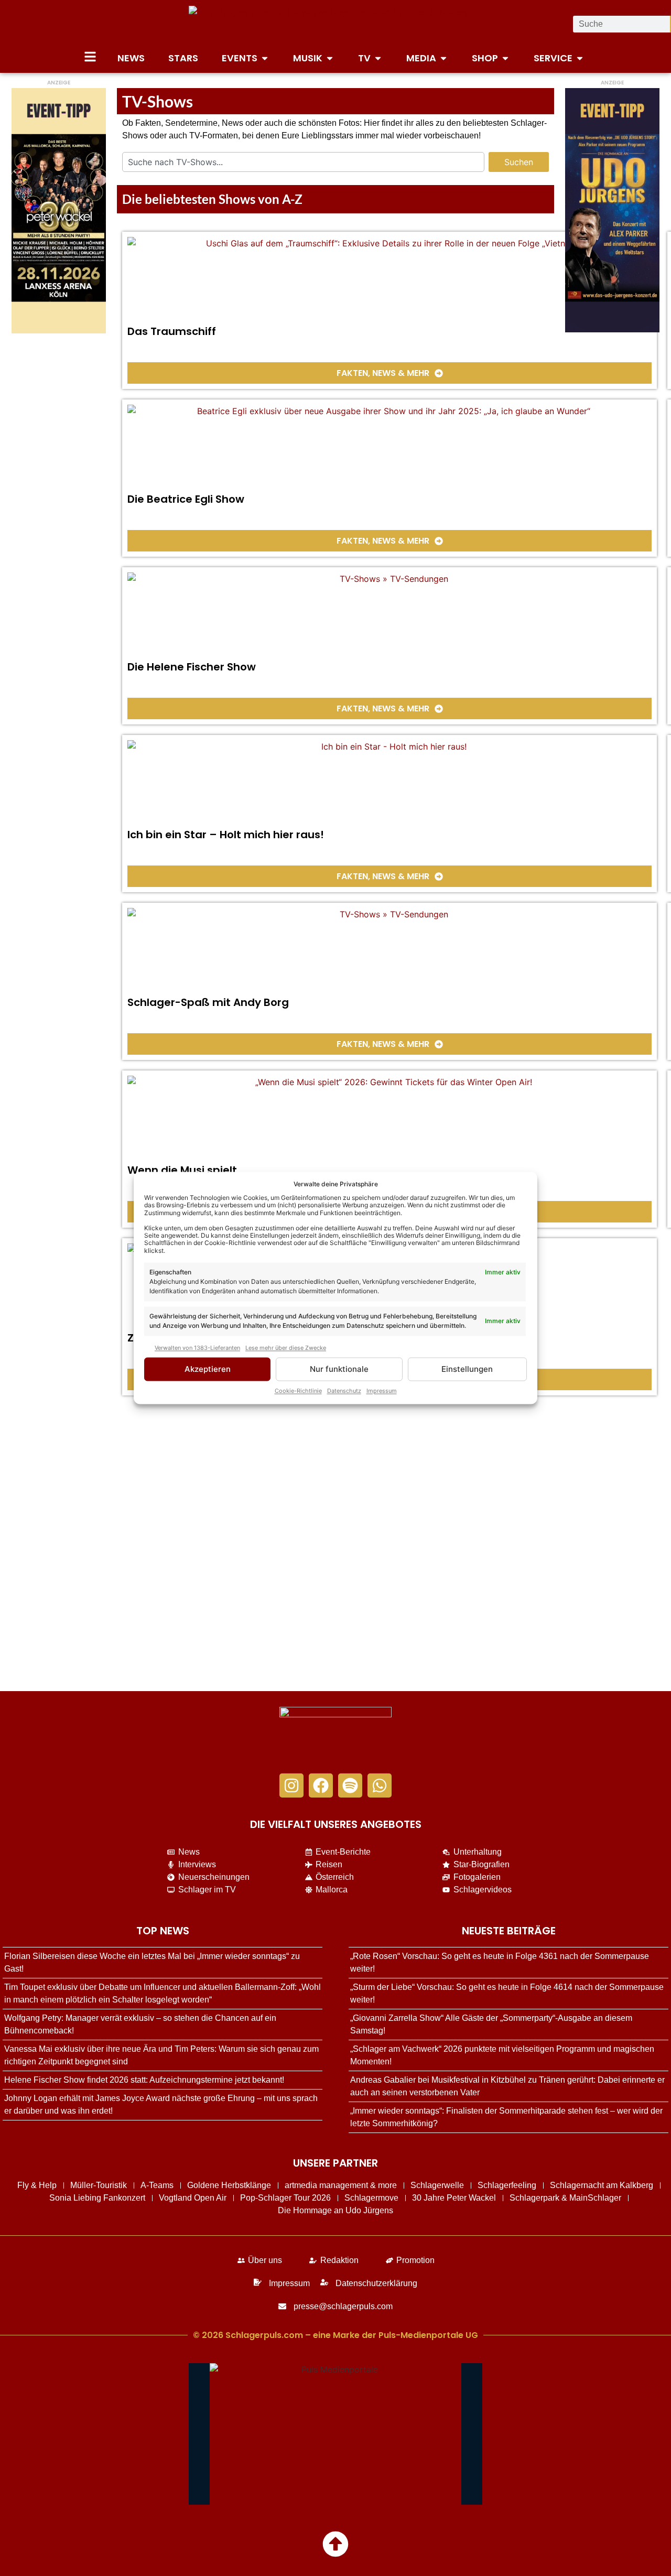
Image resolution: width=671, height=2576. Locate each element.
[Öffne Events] (265, 58)
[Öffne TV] (378, 58)
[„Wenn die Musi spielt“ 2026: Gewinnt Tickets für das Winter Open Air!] (389, 1118)
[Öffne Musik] (330, 58)
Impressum (382, 1391)
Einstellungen (467, 1369)
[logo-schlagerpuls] (335, 1735)
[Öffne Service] (580, 58)
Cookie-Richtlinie (298, 1391)
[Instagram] (291, 1785)
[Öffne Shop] (505, 58)
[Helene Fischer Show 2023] (389, 614)
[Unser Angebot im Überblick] (90, 57)
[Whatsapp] (380, 1785)
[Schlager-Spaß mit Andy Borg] (389, 950)
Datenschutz (344, 1391)
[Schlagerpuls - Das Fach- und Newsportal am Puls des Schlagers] (335, 24)
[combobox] (303, 162)
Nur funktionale (339, 1369)
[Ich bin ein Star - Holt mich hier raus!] (389, 782)
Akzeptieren (208, 1369)
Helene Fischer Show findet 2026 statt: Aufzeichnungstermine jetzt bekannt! (144, 2080)
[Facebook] (321, 1785)
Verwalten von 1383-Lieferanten (197, 1348)
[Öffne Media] (443, 58)
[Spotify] (350, 1785)
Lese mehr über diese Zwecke (286, 1348)
